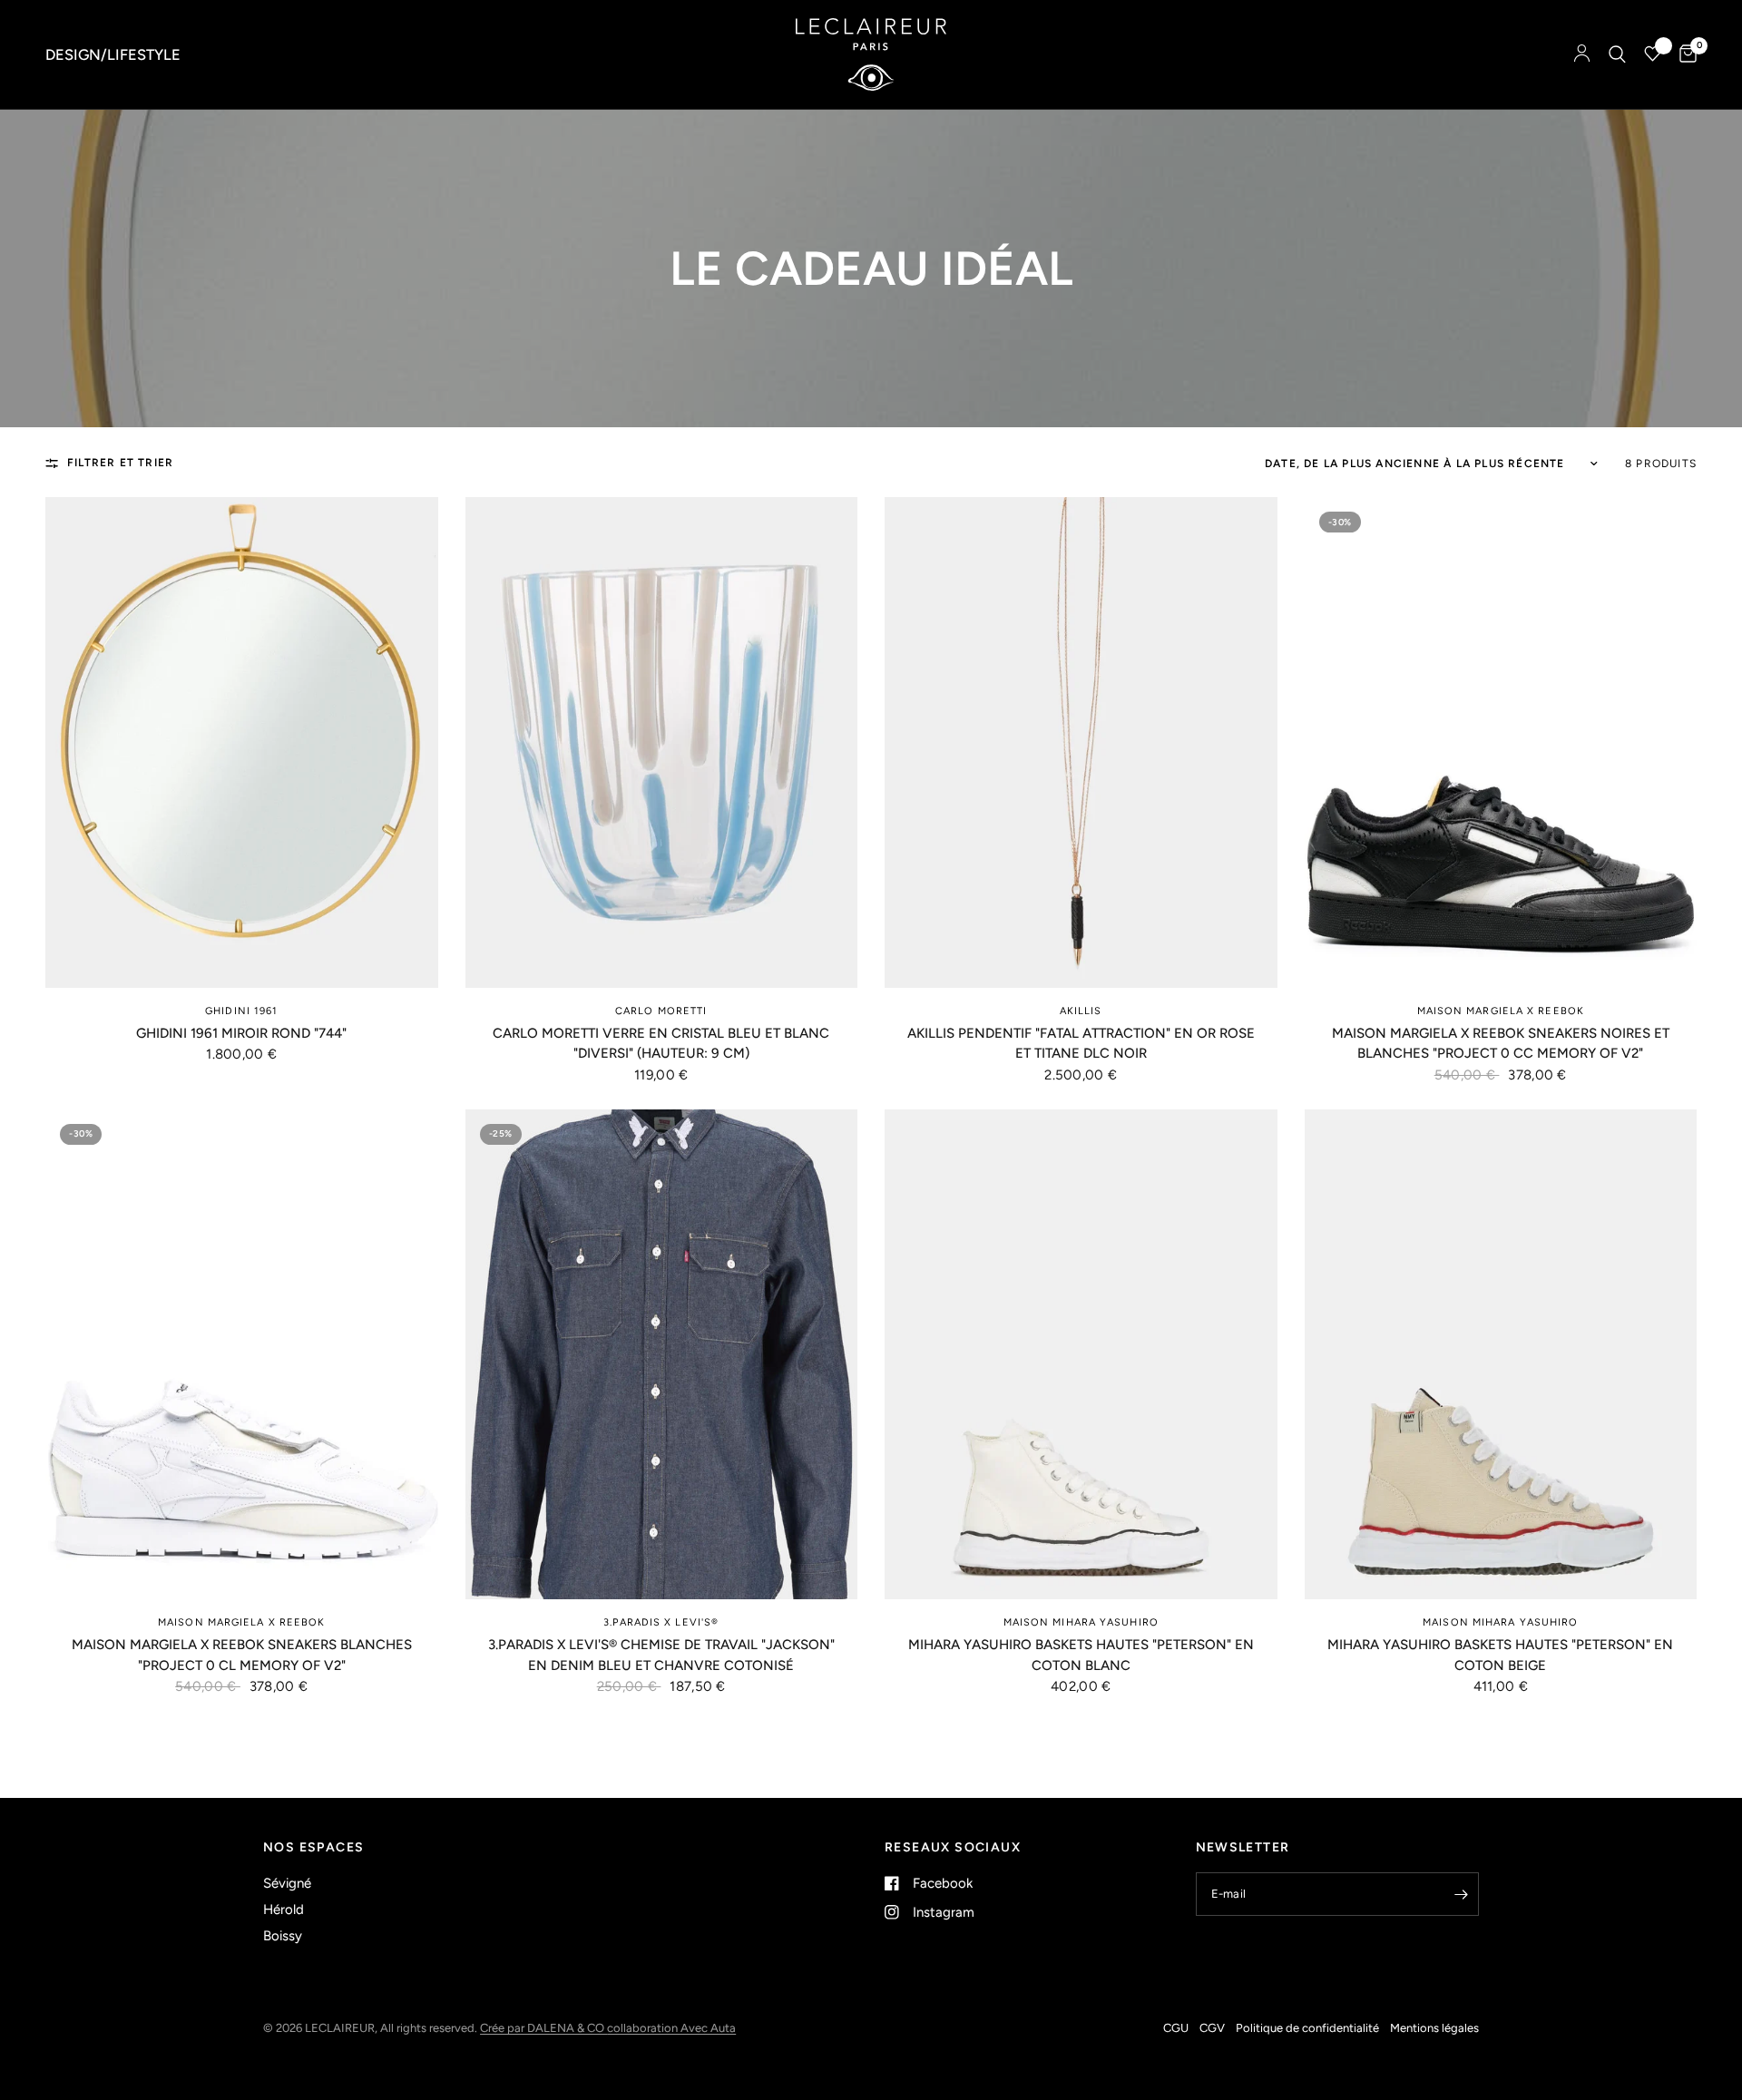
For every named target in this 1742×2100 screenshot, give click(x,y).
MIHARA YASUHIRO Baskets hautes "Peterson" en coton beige (1500, 1655)
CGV (1212, 2028)
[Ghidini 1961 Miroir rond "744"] (242, 742)
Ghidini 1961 (241, 1011)
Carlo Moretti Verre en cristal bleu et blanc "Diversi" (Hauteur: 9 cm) (661, 1044)
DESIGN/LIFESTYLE (113, 54)
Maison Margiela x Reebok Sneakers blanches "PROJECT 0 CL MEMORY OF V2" (242, 1655)
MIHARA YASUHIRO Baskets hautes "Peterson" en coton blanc (1081, 1655)
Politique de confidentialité (1307, 2028)
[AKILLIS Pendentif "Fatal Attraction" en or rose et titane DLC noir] (1081, 742)
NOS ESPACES (313, 1848)
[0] (1683, 54)
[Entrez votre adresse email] (1461, 1894)
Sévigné (287, 1883)
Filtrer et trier (120, 463)
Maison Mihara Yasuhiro (1081, 1622)
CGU (1176, 2028)
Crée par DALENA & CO (543, 2028)
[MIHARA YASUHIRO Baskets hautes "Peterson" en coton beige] (1501, 1355)
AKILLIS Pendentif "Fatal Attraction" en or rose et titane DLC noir (1081, 1044)
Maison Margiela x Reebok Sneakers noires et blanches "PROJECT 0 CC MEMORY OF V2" (1501, 1044)
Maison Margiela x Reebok (1501, 1011)
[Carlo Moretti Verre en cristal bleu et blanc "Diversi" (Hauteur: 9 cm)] (662, 742)
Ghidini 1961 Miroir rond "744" (241, 1033)
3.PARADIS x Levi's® (661, 1622)
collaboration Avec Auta (671, 2028)
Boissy (283, 1936)
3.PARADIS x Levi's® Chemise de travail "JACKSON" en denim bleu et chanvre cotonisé (661, 1655)
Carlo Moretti (661, 1011)
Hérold (284, 1910)
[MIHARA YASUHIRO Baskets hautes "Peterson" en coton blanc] (1081, 1355)
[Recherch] (1617, 54)
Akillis (1081, 1011)
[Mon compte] (1582, 54)
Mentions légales (1434, 2028)
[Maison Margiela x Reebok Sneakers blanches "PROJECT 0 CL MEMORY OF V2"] (242, 1355)
